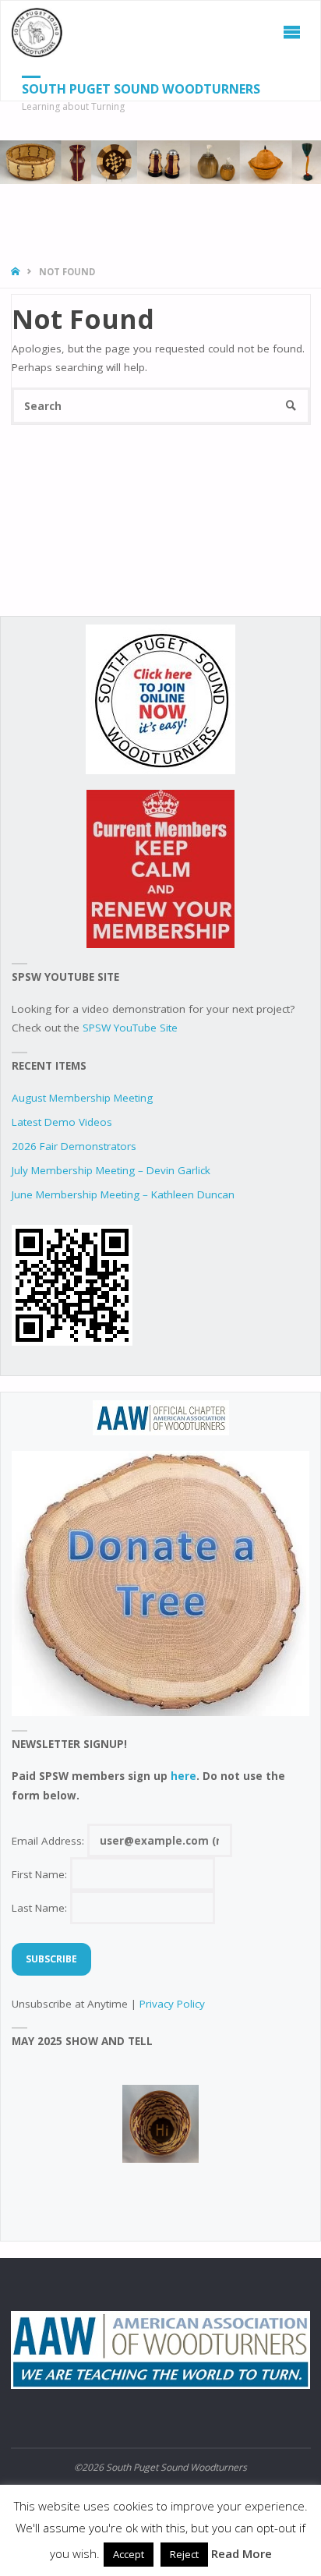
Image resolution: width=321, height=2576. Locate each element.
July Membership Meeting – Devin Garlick (111, 1170)
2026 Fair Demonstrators (74, 1146)
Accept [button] (129, 2554)
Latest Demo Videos (62, 1122)
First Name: (41, 1874)
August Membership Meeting (82, 1098)
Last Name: (41, 1908)
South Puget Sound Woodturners (141, 89)
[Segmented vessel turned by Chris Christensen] (160, 2124)
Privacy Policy (172, 2004)
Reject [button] (184, 2554)
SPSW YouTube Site (130, 1028)
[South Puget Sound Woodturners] (37, 32)
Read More (242, 2553)
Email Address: (49, 1841)
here (183, 1776)
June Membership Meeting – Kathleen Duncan (123, 1194)
